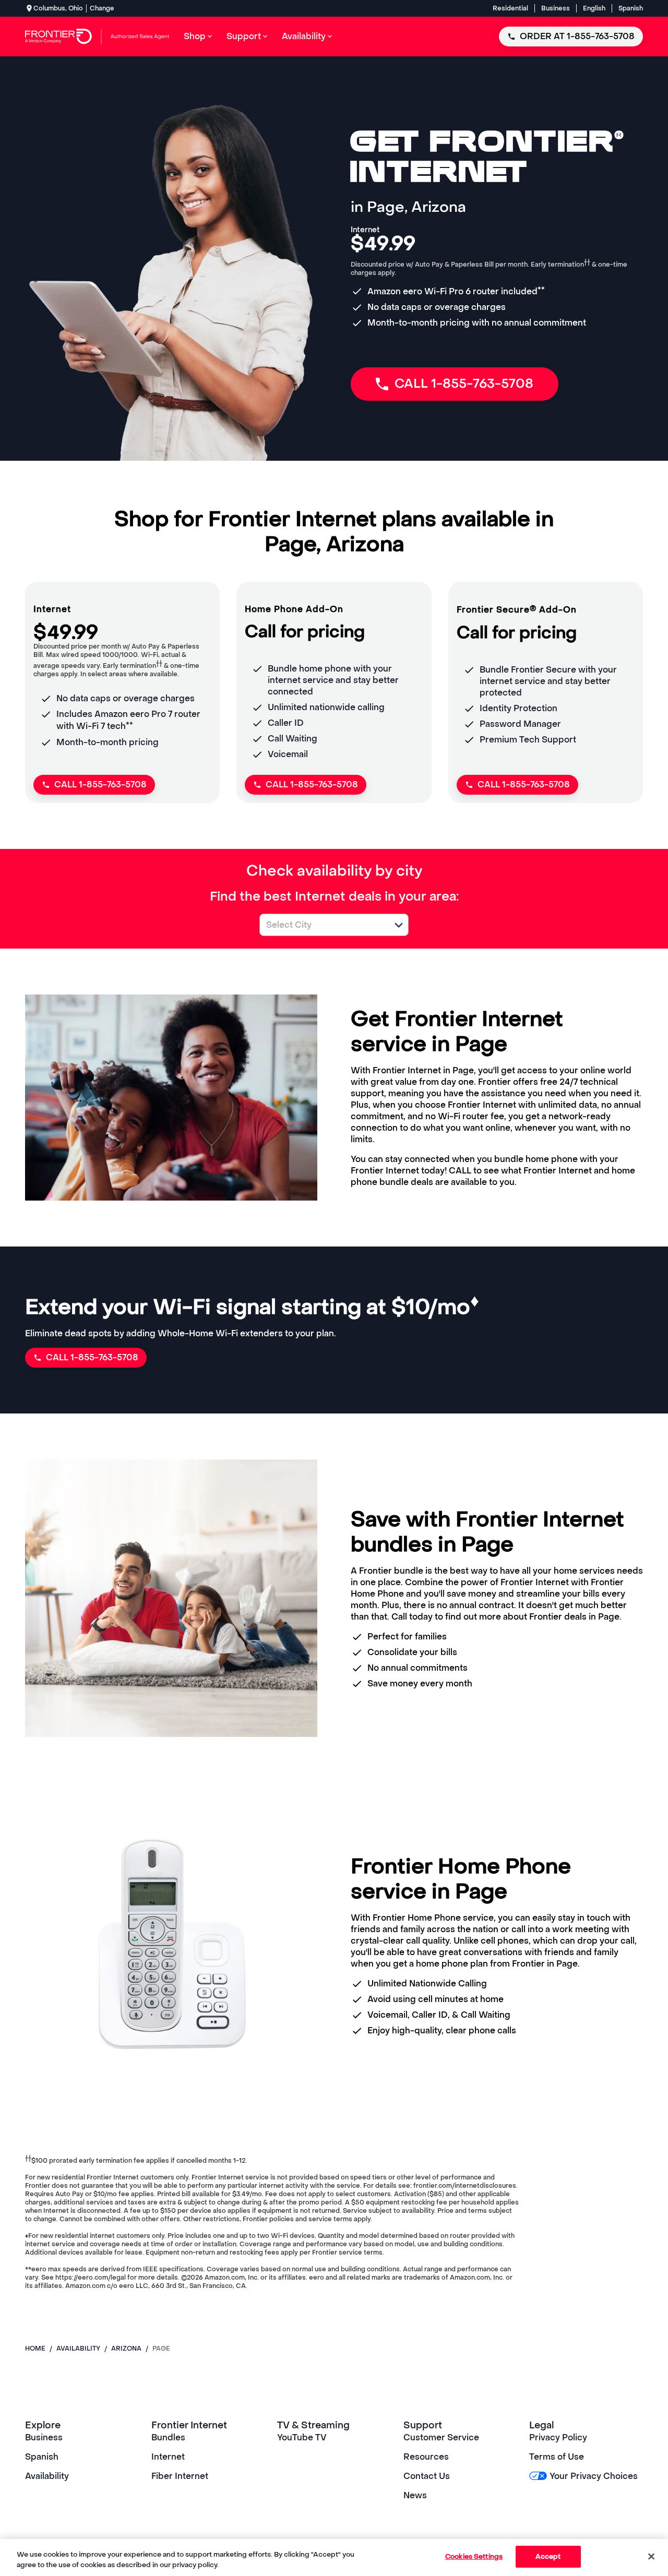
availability (78, 2349)
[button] (399, 925)
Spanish (631, 8)
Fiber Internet (180, 2476)
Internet (168, 2457)
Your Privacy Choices (593, 2476)
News (415, 2495)
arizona (126, 2349)
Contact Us (427, 2476)
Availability (47, 2476)
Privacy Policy (558, 2437)
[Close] (651, 2556)
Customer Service (441, 2437)
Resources (426, 2457)
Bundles (168, 2437)
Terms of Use (557, 2457)
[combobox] (323, 925)
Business (556, 8)
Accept (548, 2556)
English (594, 8)
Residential (510, 8)
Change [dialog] (102, 8)
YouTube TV (302, 2437)
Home (35, 2349)
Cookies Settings (474, 2556)
